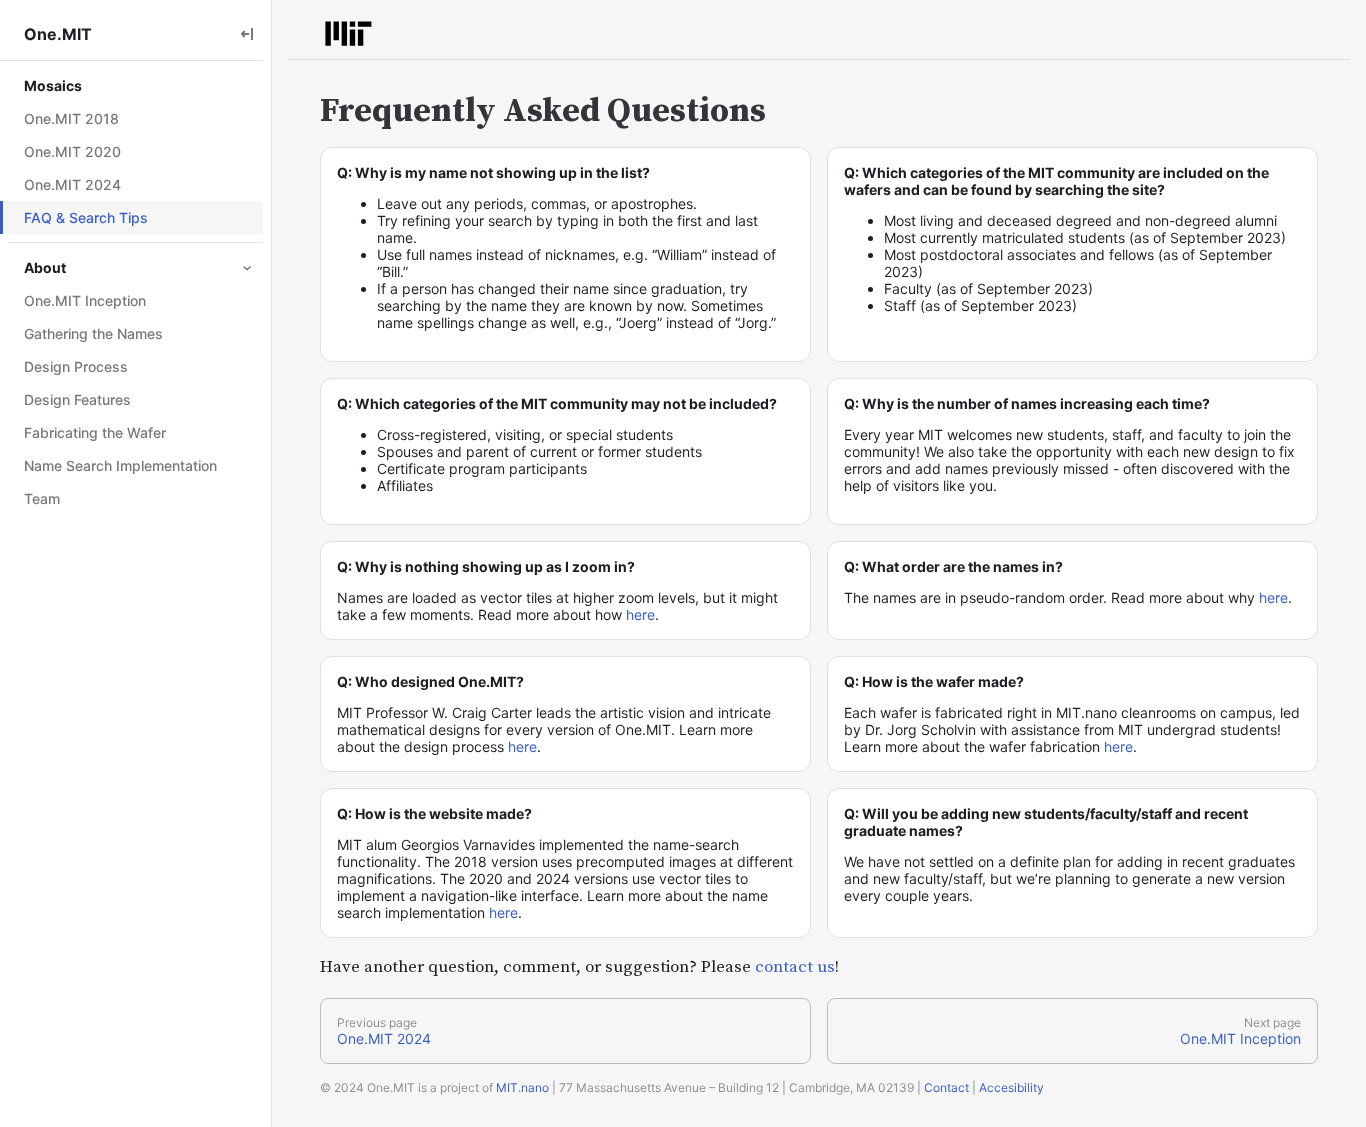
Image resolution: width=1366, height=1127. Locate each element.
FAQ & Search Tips (86, 217)
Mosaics (53, 85)
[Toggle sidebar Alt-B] (247, 33)
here (640, 614)
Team (42, 498)
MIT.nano (522, 1087)
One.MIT (58, 34)
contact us (795, 967)
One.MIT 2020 (72, 151)
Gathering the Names (93, 333)
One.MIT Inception (85, 300)
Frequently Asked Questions (543, 111)
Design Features (77, 399)
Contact (946, 1087)
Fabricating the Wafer (95, 432)
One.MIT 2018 (71, 118)
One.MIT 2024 (72, 184)
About (45, 267)
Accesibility (1011, 1087)
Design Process (76, 366)
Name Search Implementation (120, 465)
